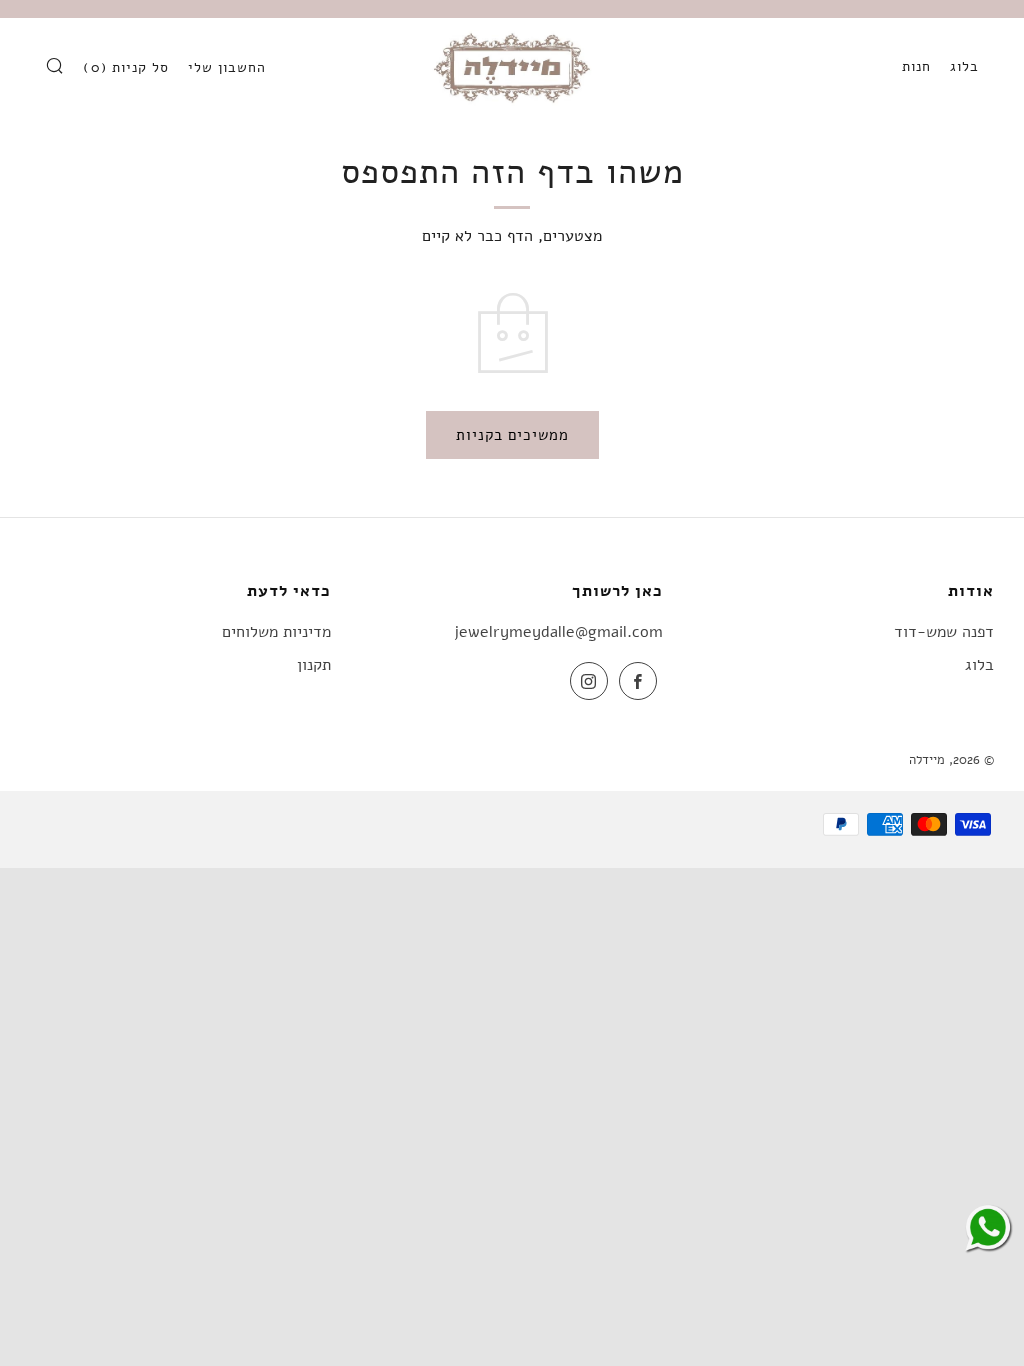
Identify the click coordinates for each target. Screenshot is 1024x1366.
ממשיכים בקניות (512, 435)
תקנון (314, 665)
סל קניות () (126, 67)
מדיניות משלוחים (276, 632)
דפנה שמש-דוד (944, 632)
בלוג (964, 66)
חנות (916, 66)
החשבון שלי (227, 67)
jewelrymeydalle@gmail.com (558, 632)
